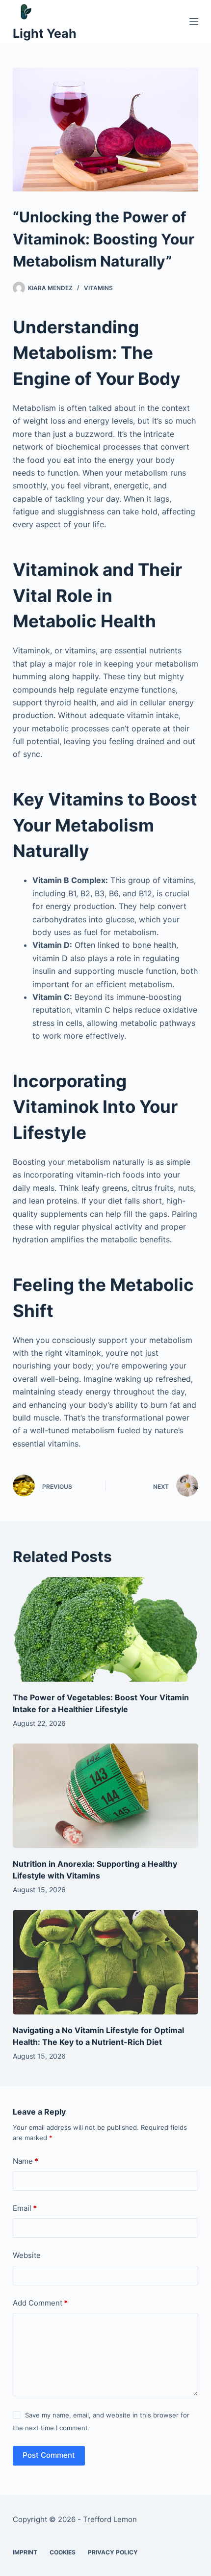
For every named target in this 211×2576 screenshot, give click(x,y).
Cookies (63, 2552)
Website (27, 2255)
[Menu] (194, 22)
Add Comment (40, 2303)
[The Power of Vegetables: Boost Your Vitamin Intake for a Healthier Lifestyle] (105, 1629)
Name (26, 2161)
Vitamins (98, 288)
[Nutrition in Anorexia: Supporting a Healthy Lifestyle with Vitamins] (105, 1796)
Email (25, 2208)
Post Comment (49, 2455)
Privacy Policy (113, 2552)
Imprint (25, 2552)
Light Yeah (45, 33)
